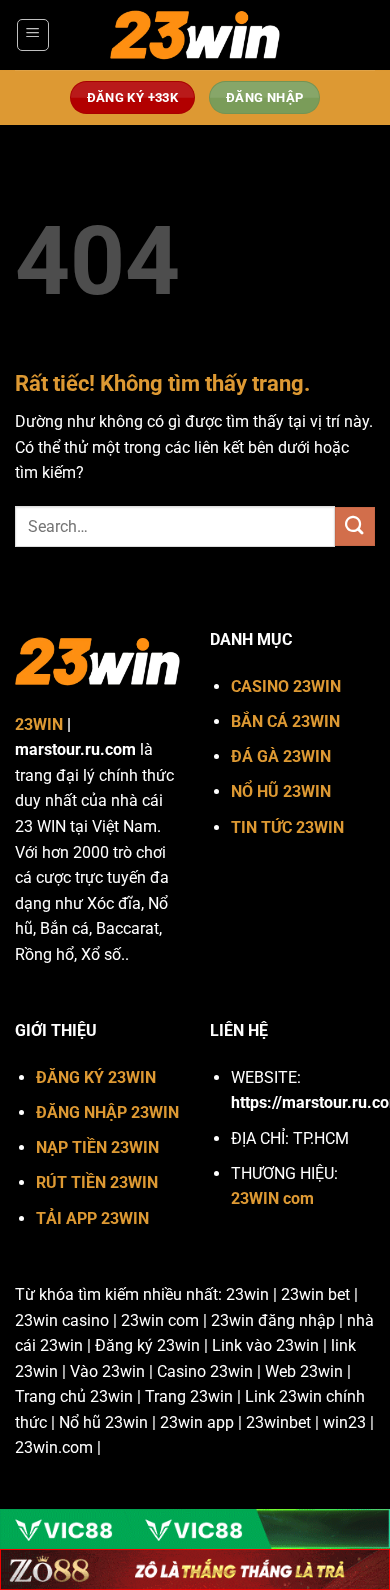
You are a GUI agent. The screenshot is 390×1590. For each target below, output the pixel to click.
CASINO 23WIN (286, 686)
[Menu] (33, 35)
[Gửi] (355, 526)
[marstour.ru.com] (195, 35)
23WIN (39, 724)
